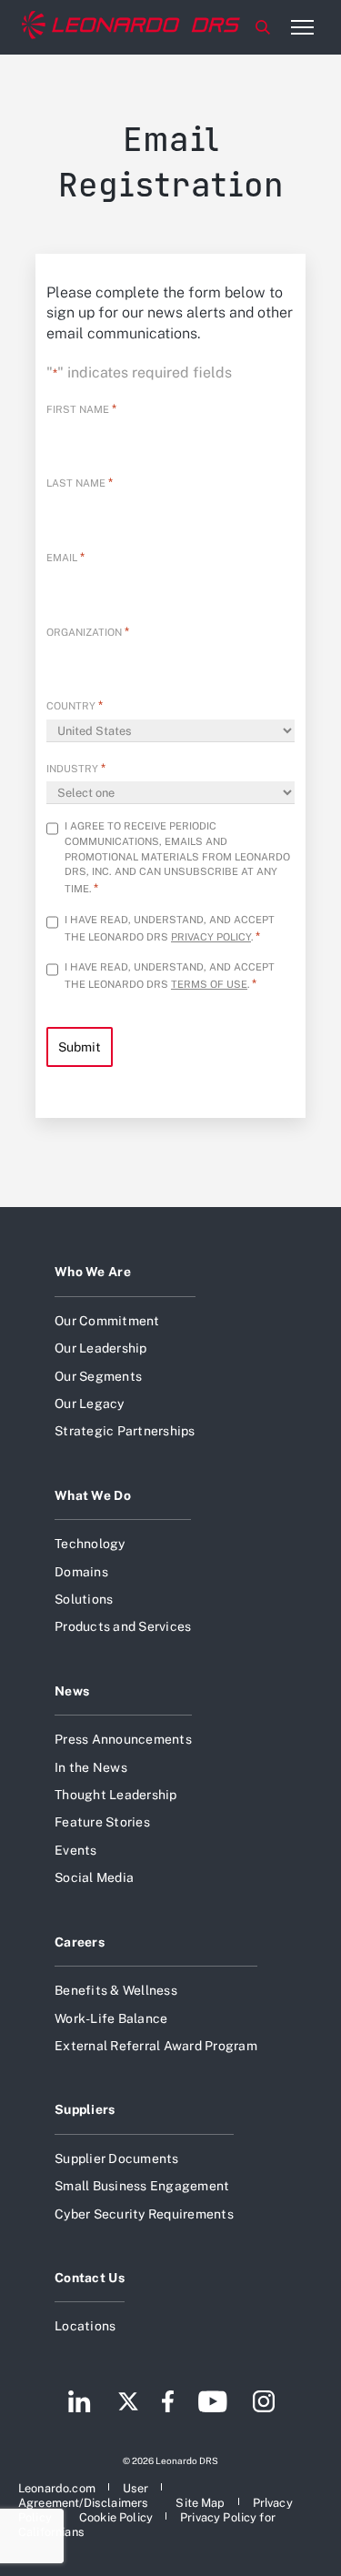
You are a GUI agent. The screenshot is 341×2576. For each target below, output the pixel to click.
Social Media (94, 1877)
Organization (88, 632)
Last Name (80, 483)
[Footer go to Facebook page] (168, 2403)
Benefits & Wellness (116, 1990)
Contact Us (90, 2278)
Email (65, 557)
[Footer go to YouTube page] (212, 2403)
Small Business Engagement (142, 2186)
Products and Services (123, 1626)
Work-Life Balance (111, 2018)
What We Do (93, 1495)
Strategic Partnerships (125, 1431)
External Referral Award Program (156, 2046)
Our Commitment (107, 1321)
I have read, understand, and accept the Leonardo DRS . (170, 928)
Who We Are (93, 1272)
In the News (91, 1767)
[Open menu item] (302, 27)
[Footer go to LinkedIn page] (80, 2403)
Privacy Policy (211, 937)
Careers (80, 1942)
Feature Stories (102, 1822)
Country (75, 705)
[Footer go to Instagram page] (264, 2403)
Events (76, 1850)
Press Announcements (123, 1739)
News (72, 1691)
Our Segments (98, 1376)
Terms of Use (209, 984)
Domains (81, 1572)
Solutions (84, 1599)
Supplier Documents (117, 2158)
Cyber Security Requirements (144, 2214)
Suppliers (85, 2109)
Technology (90, 1544)
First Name (81, 409)
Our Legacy (90, 1404)
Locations (85, 2326)
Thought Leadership (116, 1795)
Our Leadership (101, 1348)
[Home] (131, 27)
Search (263, 27)
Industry (76, 768)
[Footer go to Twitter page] (128, 2403)
